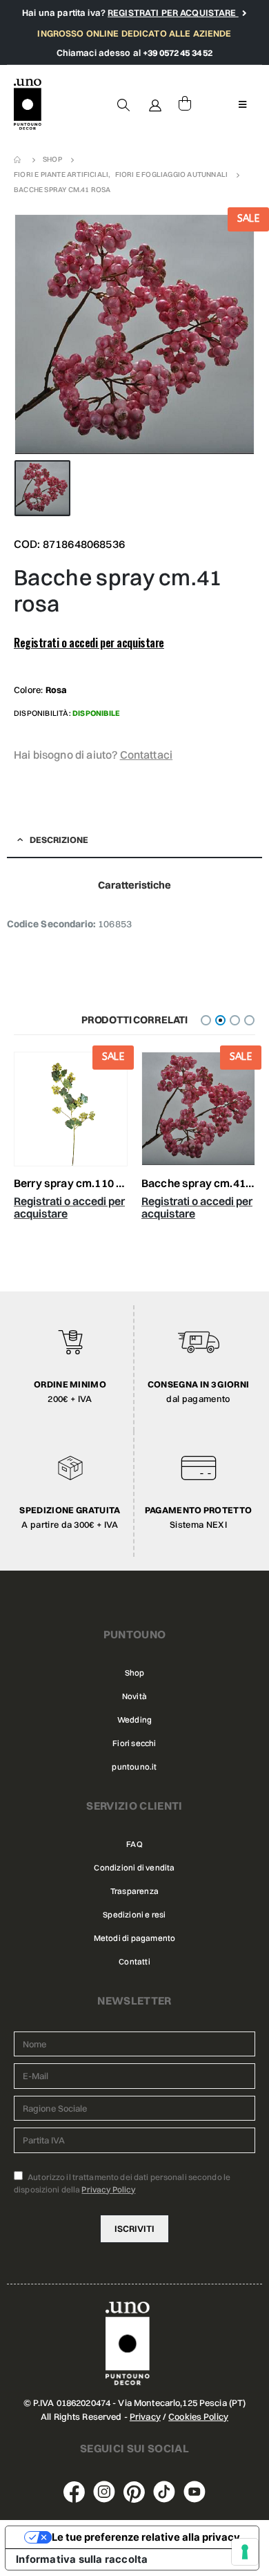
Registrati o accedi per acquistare (89, 643)
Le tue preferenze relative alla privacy (146, 2537)
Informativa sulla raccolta (82, 2559)
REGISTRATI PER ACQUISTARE (173, 12)
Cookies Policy (198, 2416)
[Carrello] (185, 104)
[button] (206, 1020)
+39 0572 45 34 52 (178, 53)
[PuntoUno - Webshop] (28, 105)
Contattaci (147, 755)
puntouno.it (134, 1767)
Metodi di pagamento (135, 1938)
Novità (134, 1696)
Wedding (134, 1720)
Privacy (145, 2416)
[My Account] (156, 104)
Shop (135, 1673)
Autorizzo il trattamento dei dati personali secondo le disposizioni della (122, 2183)
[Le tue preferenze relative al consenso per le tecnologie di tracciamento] (245, 2552)
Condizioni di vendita (134, 1868)
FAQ (134, 1844)
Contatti (134, 1962)
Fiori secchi (134, 1743)
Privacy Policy (108, 2189)
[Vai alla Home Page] (19, 160)
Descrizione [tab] (59, 840)
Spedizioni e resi (134, 1915)
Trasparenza (134, 1891)
